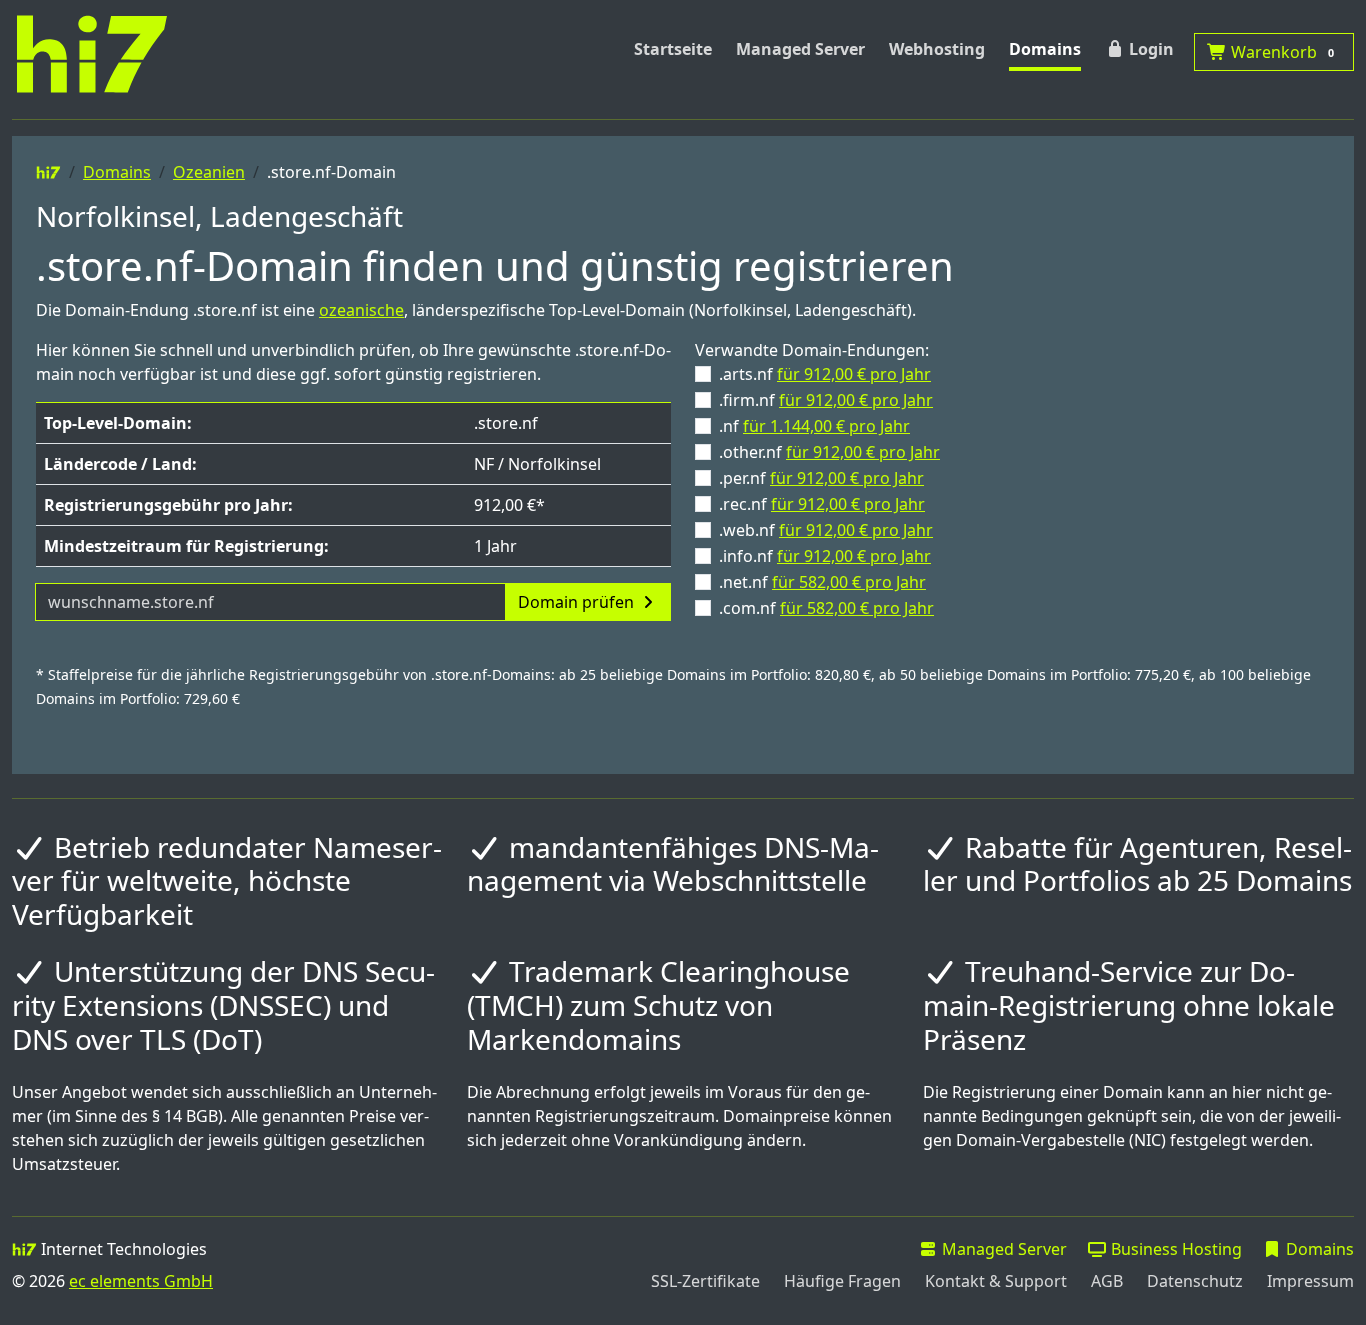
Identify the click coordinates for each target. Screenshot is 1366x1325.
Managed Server (800, 49)
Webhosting (937, 49)
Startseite (673, 49)
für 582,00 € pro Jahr (849, 582)
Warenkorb (1280, 52)
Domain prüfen (578, 602)
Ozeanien (209, 172)
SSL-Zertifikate (705, 1281)
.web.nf (826, 530)
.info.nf (825, 556)
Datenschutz (1195, 1281)
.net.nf (822, 582)
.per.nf (821, 478)
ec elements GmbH (141, 1281)
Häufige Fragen (842, 1281)
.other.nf (829, 452)
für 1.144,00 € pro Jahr (826, 426)
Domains (1045, 49)
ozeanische (361, 310)
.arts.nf (825, 374)
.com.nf (826, 608)
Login (1149, 49)
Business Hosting (1174, 1249)
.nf (814, 426)
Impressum (1310, 1281)
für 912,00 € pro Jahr (854, 374)
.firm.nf (826, 400)
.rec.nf (822, 504)
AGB (1107, 1281)
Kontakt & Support (996, 1281)
